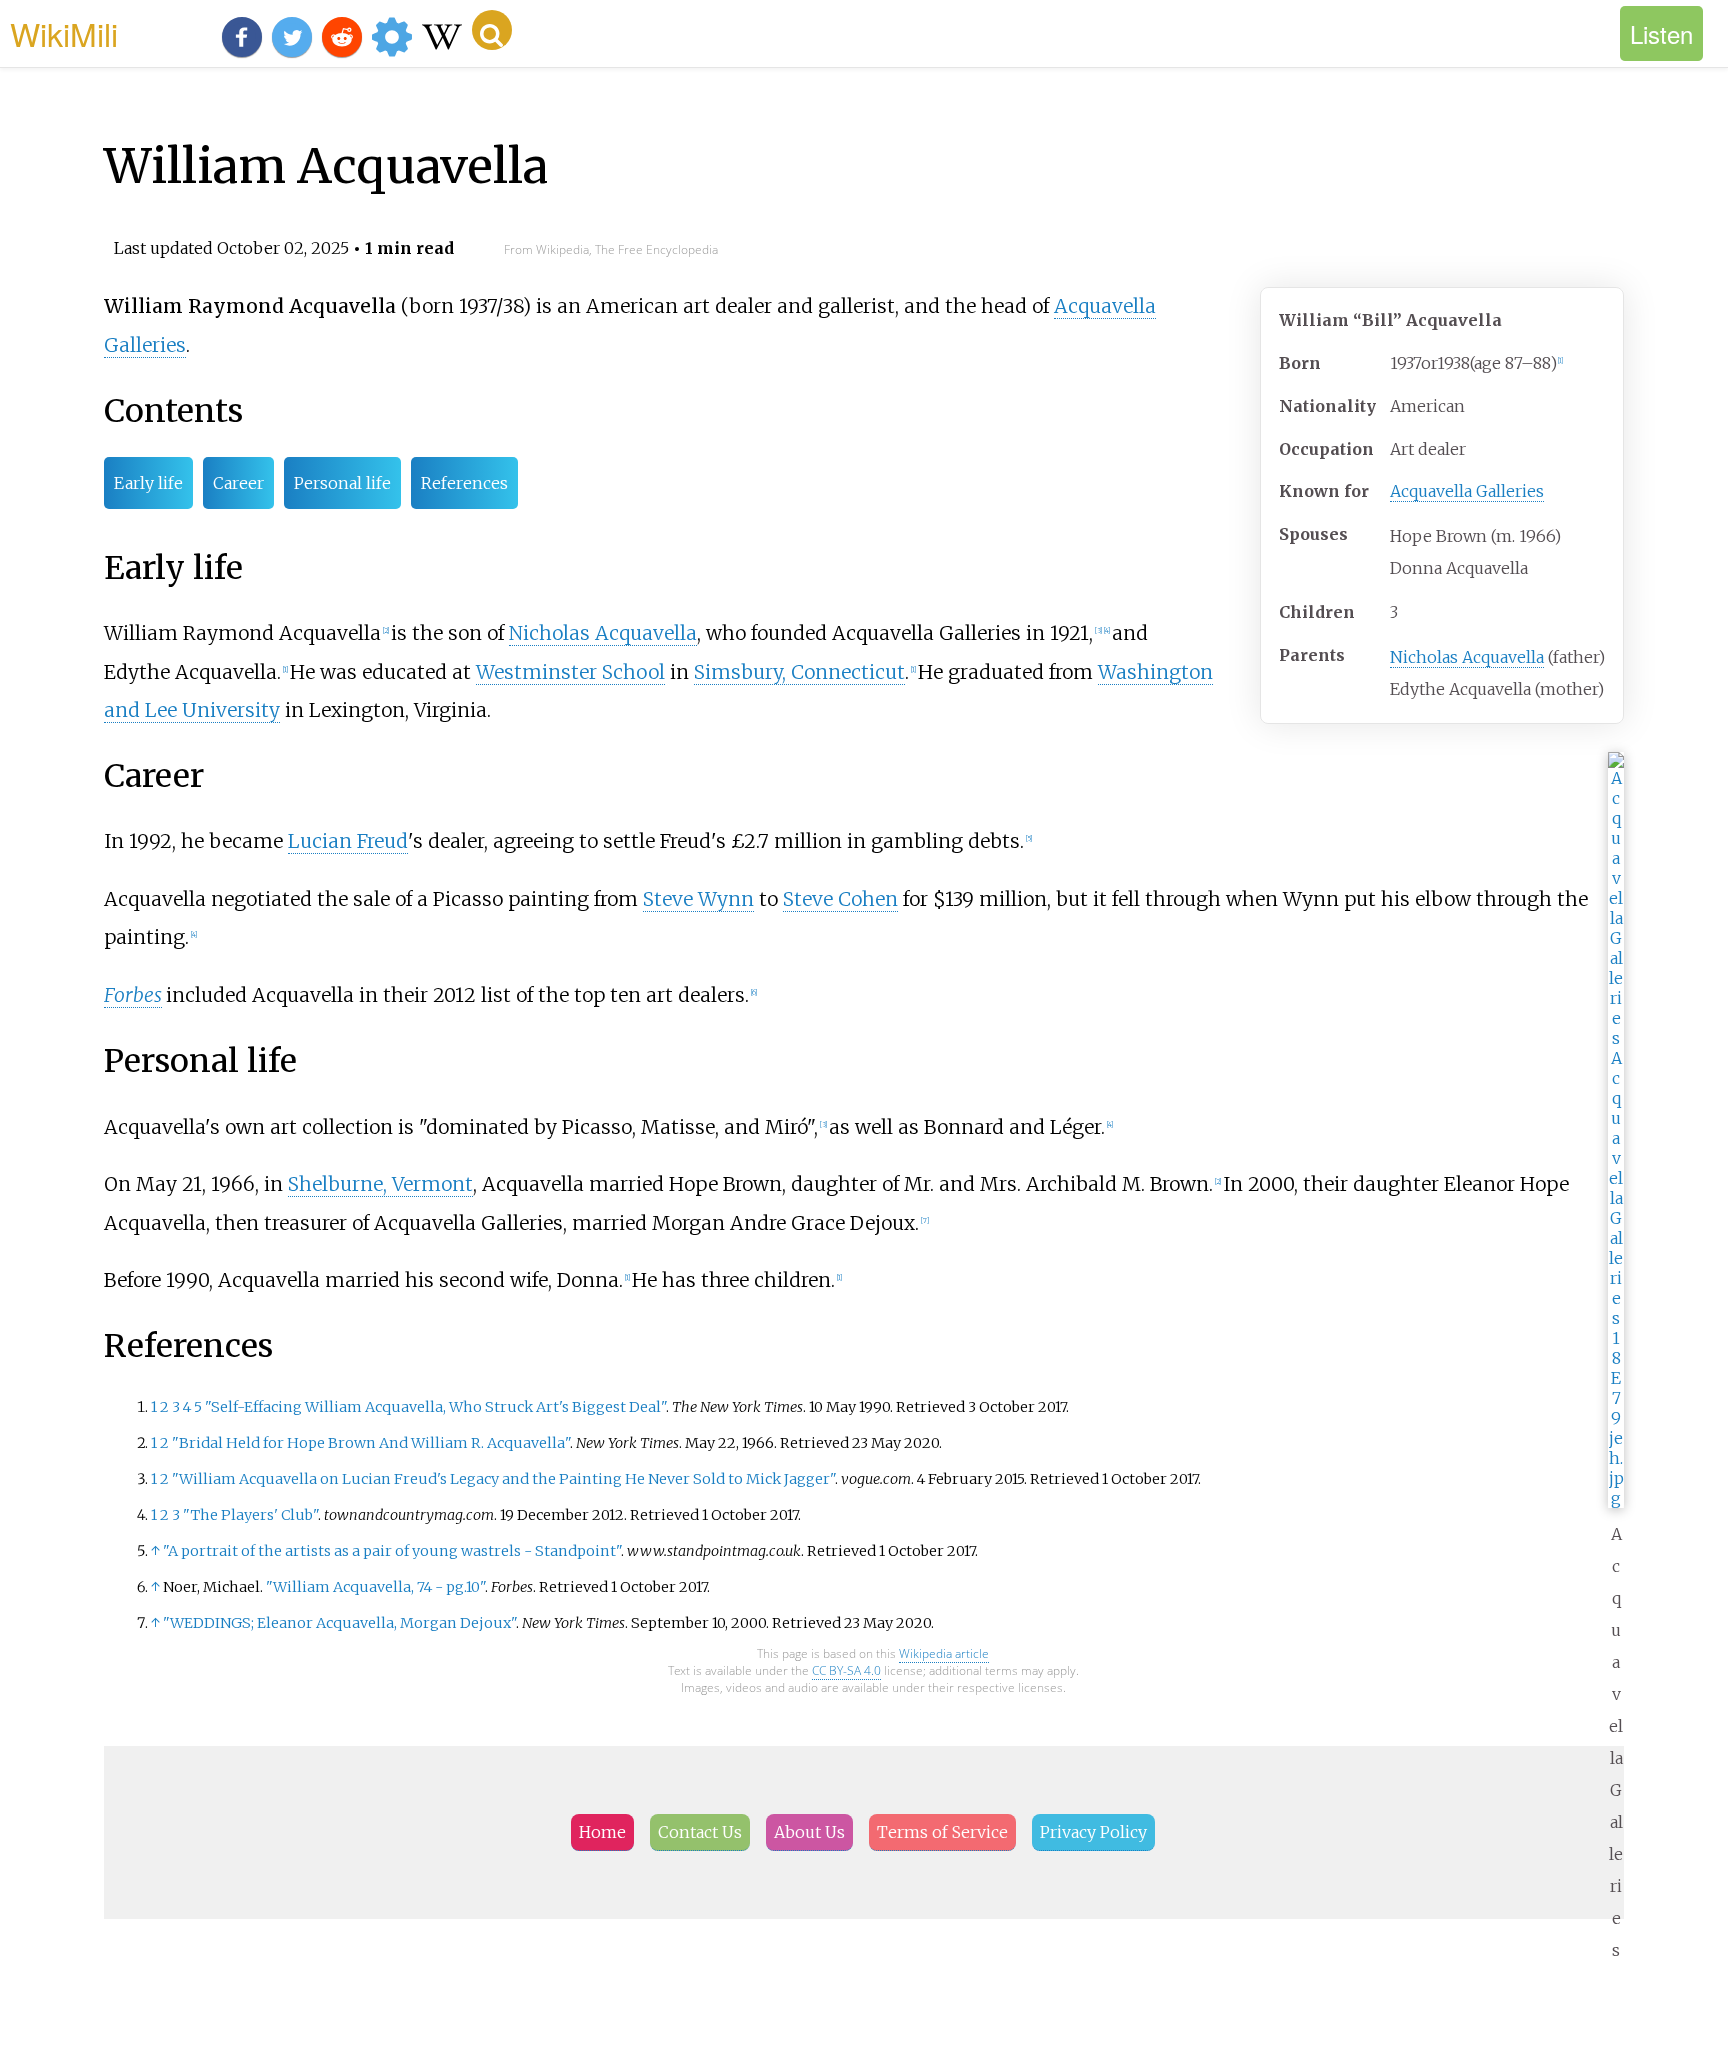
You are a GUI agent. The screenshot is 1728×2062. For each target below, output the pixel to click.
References (464, 483)
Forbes (133, 995)
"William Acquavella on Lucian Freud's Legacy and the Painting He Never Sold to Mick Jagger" (503, 1479)
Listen (1661, 33)
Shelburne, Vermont (380, 1184)
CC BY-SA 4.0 (846, 1670)
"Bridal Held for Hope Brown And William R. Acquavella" (371, 1443)
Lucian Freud (348, 841)
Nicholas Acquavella (1467, 657)
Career (238, 483)
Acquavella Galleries (1467, 491)
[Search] (492, 30)
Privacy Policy (1093, 1832)
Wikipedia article (944, 1653)
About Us (809, 1832)
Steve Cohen (840, 899)
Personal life (342, 483)
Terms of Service (942, 1832)
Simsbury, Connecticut (799, 672)
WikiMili (64, 33)
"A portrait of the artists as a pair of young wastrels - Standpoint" (392, 1551)
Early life (148, 483)
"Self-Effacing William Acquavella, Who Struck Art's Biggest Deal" (435, 1407)
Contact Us (700, 1832)
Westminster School (570, 672)
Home (602, 1832)
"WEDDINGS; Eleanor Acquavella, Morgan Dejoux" (339, 1623)
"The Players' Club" (250, 1515)
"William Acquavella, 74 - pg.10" (375, 1587)
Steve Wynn (698, 899)
